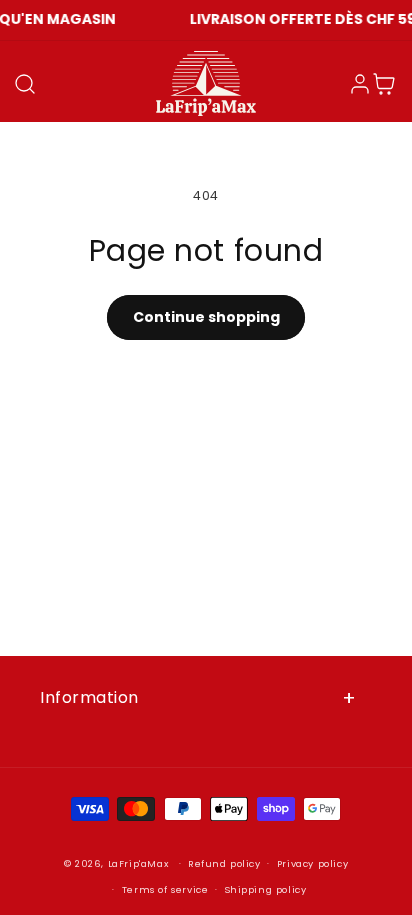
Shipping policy (266, 889)
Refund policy (224, 863)
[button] (25, 84)
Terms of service (165, 889)
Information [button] (89, 697)
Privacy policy (312, 863)
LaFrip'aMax (140, 863)
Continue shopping (206, 317)
